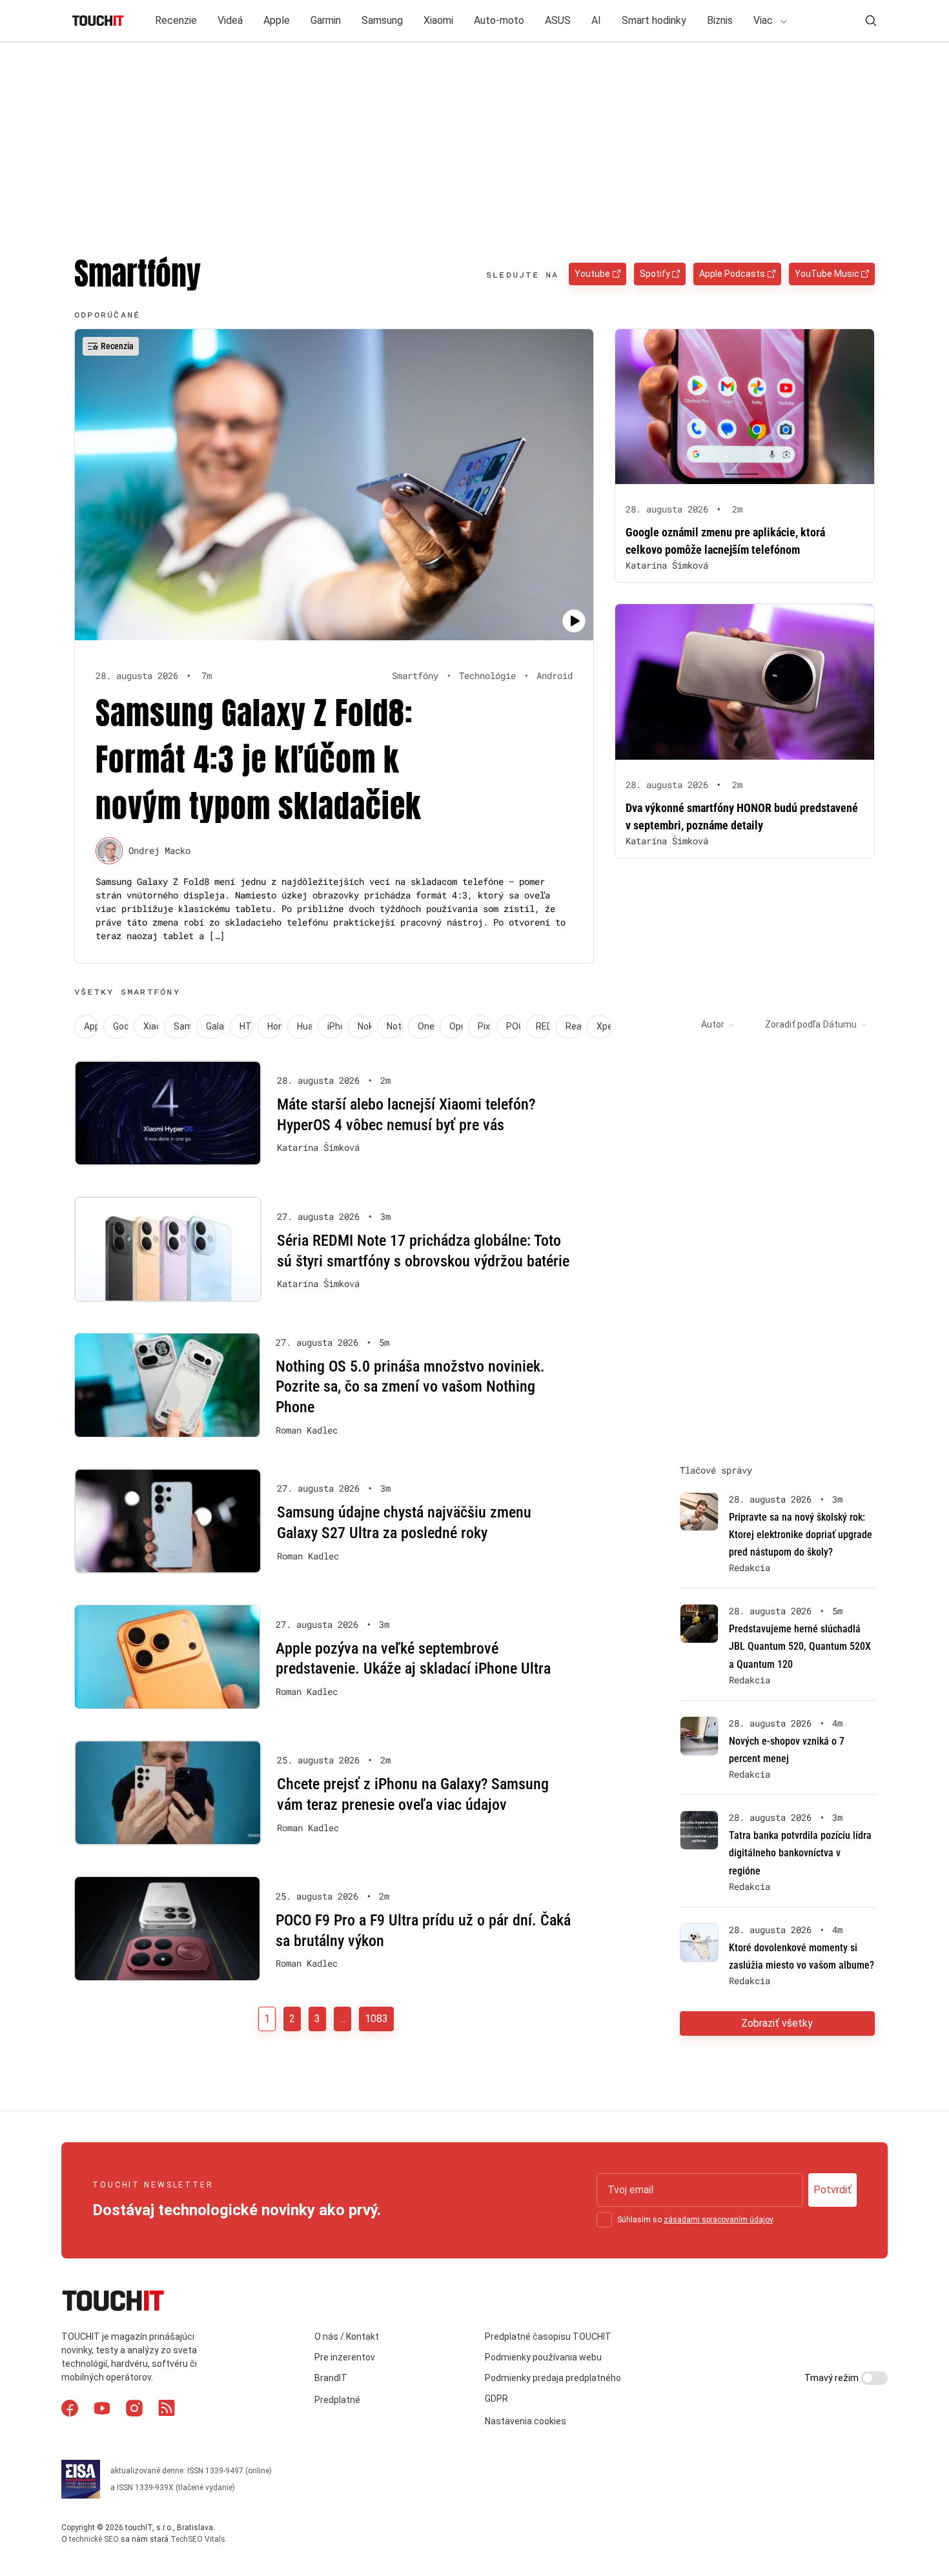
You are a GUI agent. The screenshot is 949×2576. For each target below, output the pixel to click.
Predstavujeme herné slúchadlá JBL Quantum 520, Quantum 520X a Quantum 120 (800, 1646)
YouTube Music (827, 274)
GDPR (496, 2399)
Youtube (592, 274)
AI (596, 20)
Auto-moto (499, 20)
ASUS (558, 20)
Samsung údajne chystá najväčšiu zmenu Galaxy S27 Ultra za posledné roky (404, 1523)
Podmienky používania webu (543, 2357)
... (342, 2019)
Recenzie (176, 20)
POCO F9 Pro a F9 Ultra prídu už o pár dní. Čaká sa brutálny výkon (423, 1931)
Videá (230, 20)
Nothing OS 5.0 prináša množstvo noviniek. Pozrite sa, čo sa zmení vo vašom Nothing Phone (410, 1387)
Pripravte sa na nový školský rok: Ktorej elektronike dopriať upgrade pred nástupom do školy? (801, 1535)
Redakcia (750, 1568)
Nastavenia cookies (526, 2421)
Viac (764, 20)
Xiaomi (438, 20)
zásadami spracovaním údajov (718, 2220)
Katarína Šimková (667, 565)
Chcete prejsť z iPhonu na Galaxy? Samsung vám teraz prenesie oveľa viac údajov (413, 1794)
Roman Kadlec (307, 1430)
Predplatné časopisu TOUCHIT (548, 2337)
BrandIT (331, 2378)
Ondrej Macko (159, 850)
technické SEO (94, 2539)
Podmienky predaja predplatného (553, 2378)
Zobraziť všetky (777, 2023)
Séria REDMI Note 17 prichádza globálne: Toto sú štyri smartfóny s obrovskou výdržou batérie (423, 1251)
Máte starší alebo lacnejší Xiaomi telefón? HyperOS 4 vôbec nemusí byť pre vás (406, 1115)
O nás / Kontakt (347, 2337)
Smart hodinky (654, 20)
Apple (277, 20)
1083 (376, 2019)
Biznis (720, 20)
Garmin (326, 20)
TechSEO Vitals (198, 2539)
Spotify (655, 274)
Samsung (382, 20)
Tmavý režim (832, 2378)
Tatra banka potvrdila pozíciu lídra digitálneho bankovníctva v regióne (800, 1853)
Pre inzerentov (345, 2357)
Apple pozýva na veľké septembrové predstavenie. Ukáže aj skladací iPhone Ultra (413, 1659)
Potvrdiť (832, 2190)
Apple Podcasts (732, 274)
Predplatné (337, 2400)
